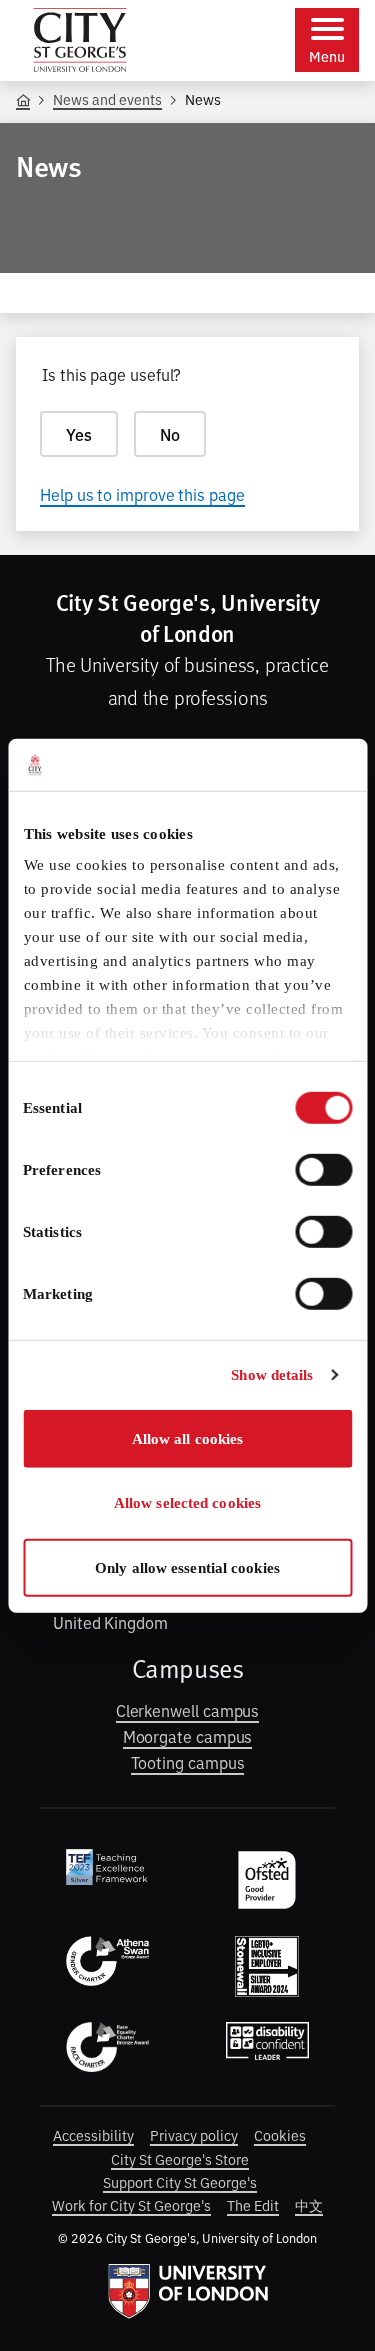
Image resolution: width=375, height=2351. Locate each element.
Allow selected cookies (187, 1503)
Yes (79, 434)
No (170, 434)
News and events (107, 98)
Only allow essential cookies (187, 1568)
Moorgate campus (188, 1736)
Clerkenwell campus (188, 1710)
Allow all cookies (188, 1439)
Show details (272, 1375)
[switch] (323, 1170)
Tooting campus (188, 1762)
